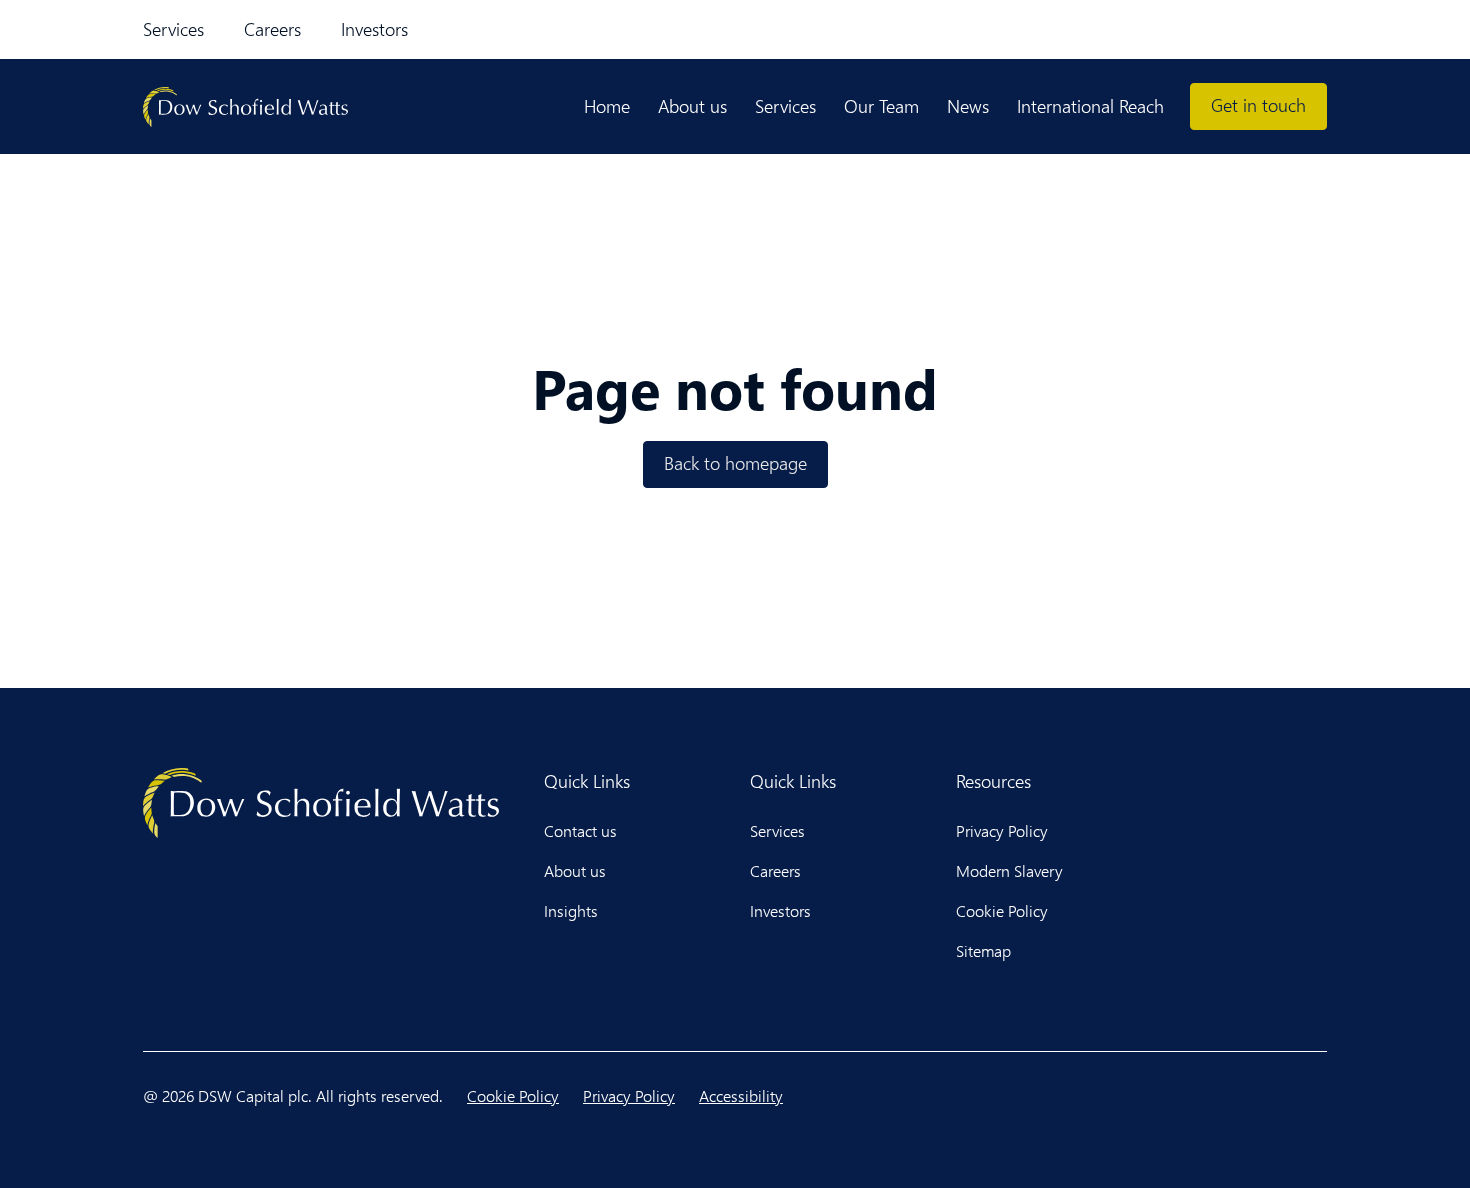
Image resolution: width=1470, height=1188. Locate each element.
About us (692, 106)
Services (173, 29)
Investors (374, 29)
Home (607, 106)
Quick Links (587, 781)
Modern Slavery (1009, 870)
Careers (272, 29)
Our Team (881, 106)
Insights (571, 910)
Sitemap (983, 950)
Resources (993, 781)
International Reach (1090, 106)
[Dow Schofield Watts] (245, 107)
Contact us (580, 830)
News (968, 106)
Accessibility (741, 1095)
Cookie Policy (1002, 910)
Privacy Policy (1002, 830)
